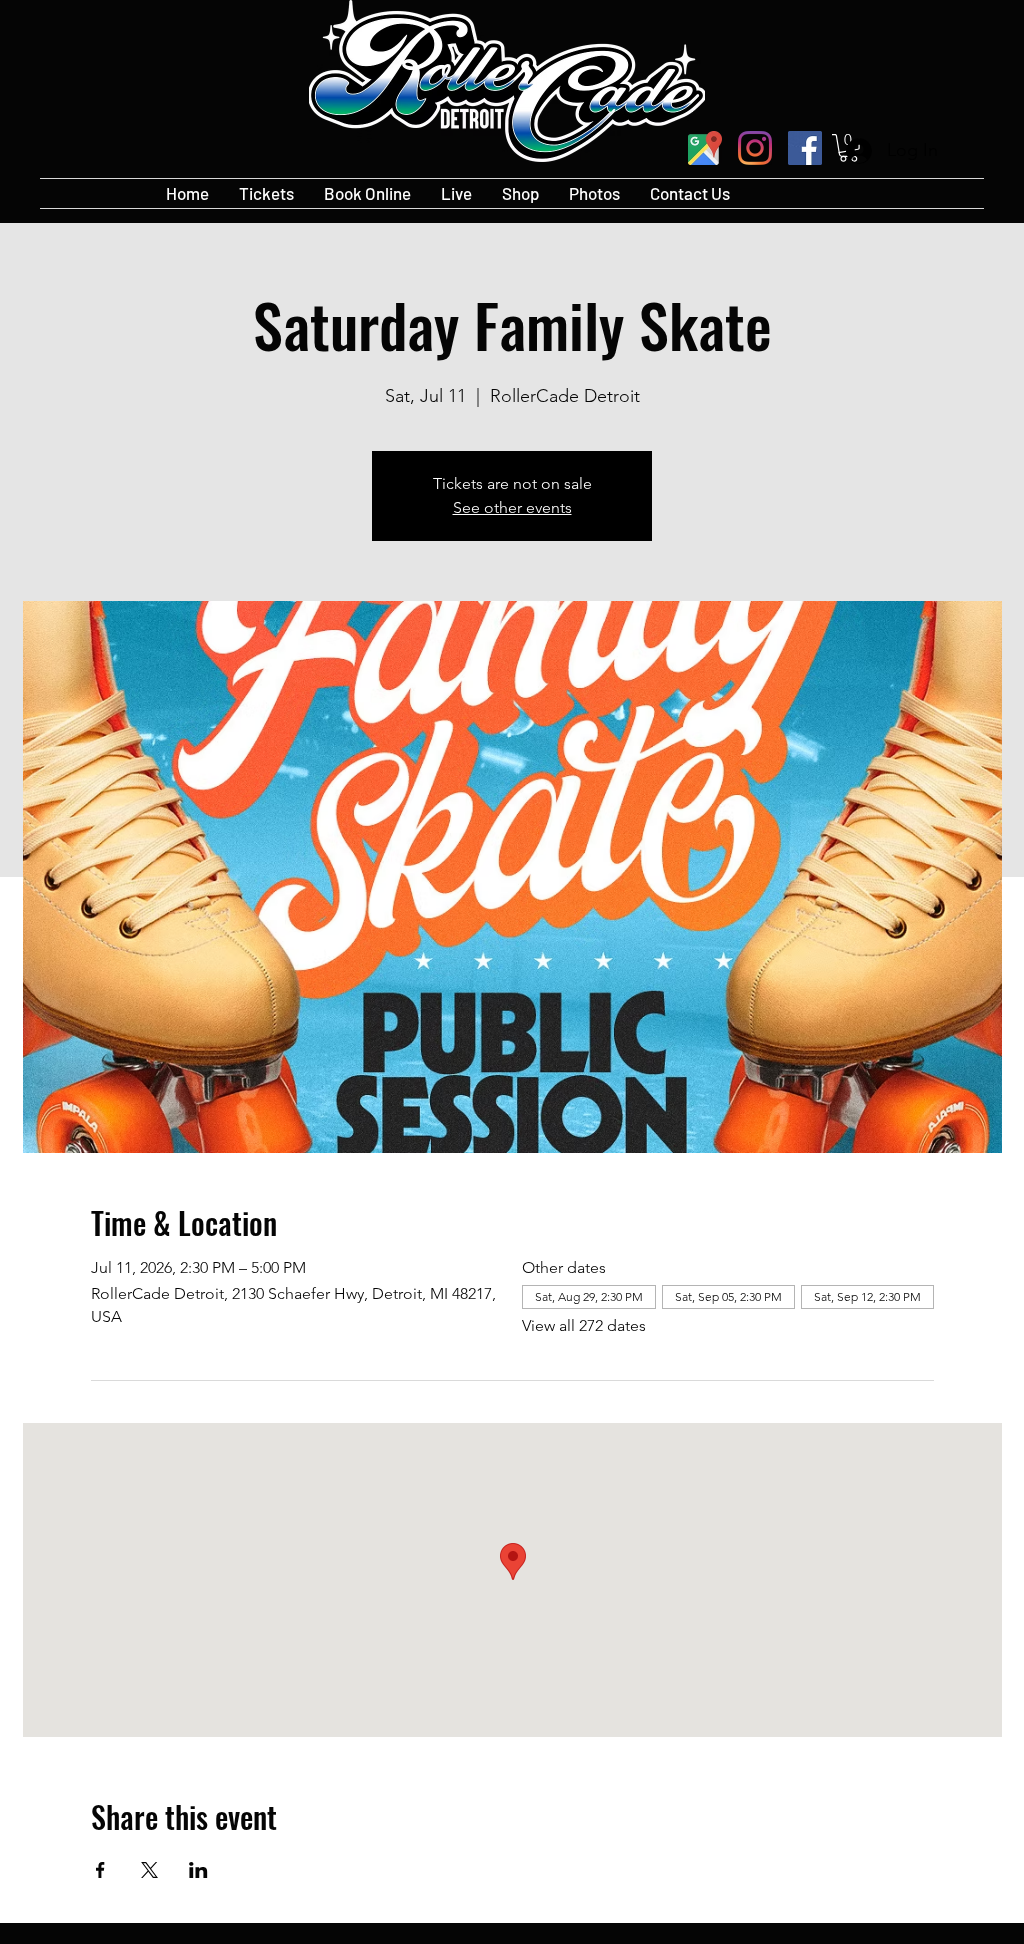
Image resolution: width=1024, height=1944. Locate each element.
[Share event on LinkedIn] (198, 1870)
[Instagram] (755, 148)
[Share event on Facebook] (100, 1870)
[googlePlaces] (705, 148)
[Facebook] (805, 148)
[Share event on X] (149, 1870)
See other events (512, 507)
